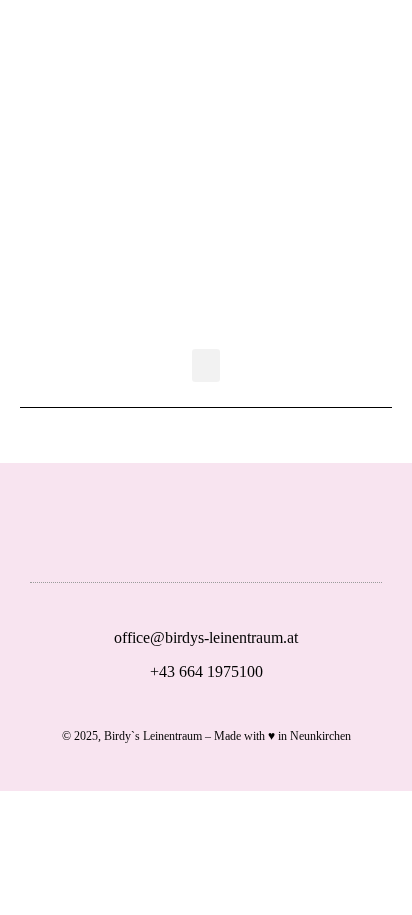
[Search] (265, 52)
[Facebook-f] (227, 533)
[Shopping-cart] (206, 52)
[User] (147, 52)
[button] (206, 365)
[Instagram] (291, 533)
